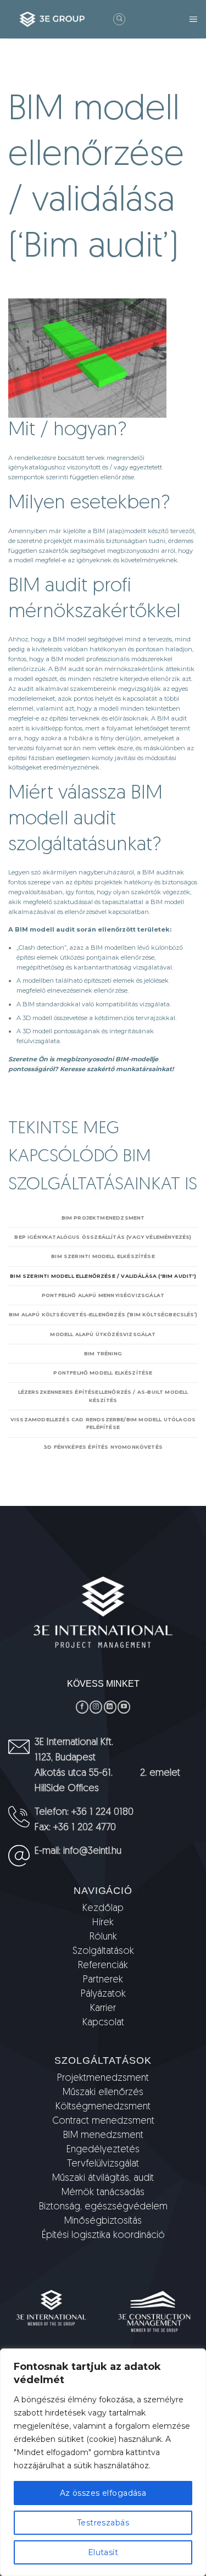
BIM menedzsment (103, 2136)
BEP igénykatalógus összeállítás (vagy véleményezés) (103, 1237)
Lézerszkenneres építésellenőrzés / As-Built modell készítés (103, 1396)
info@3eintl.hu (92, 1852)
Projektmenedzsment (103, 2079)
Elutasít (103, 2552)
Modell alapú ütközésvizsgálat (103, 1334)
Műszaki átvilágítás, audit (103, 2179)
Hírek (103, 1923)
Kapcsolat (103, 2023)
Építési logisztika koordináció (103, 2236)
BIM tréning (103, 1353)
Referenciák (103, 1966)
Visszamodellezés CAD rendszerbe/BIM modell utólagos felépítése (103, 1423)
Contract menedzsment (103, 2121)
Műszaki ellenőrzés (103, 2093)
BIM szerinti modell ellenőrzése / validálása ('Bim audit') (103, 1276)
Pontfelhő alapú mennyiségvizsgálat (103, 1295)
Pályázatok (103, 1995)
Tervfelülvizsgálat (103, 2164)
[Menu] (193, 19)
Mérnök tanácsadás (103, 2193)
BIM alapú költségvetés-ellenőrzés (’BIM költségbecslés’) (103, 1314)
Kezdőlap (103, 1909)
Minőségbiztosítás (103, 2222)
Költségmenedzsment (103, 2107)
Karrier (103, 2009)
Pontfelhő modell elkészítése (103, 1373)
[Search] (119, 19)
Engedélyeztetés (103, 2150)
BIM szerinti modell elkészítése (103, 1256)
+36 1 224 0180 (102, 1813)
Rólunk (103, 1937)
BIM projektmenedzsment (103, 1218)
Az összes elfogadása (103, 2493)
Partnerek (103, 1980)
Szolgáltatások (103, 1952)
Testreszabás (103, 2523)
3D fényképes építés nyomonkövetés (103, 1447)
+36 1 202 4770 (85, 1828)
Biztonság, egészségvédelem (103, 2207)
